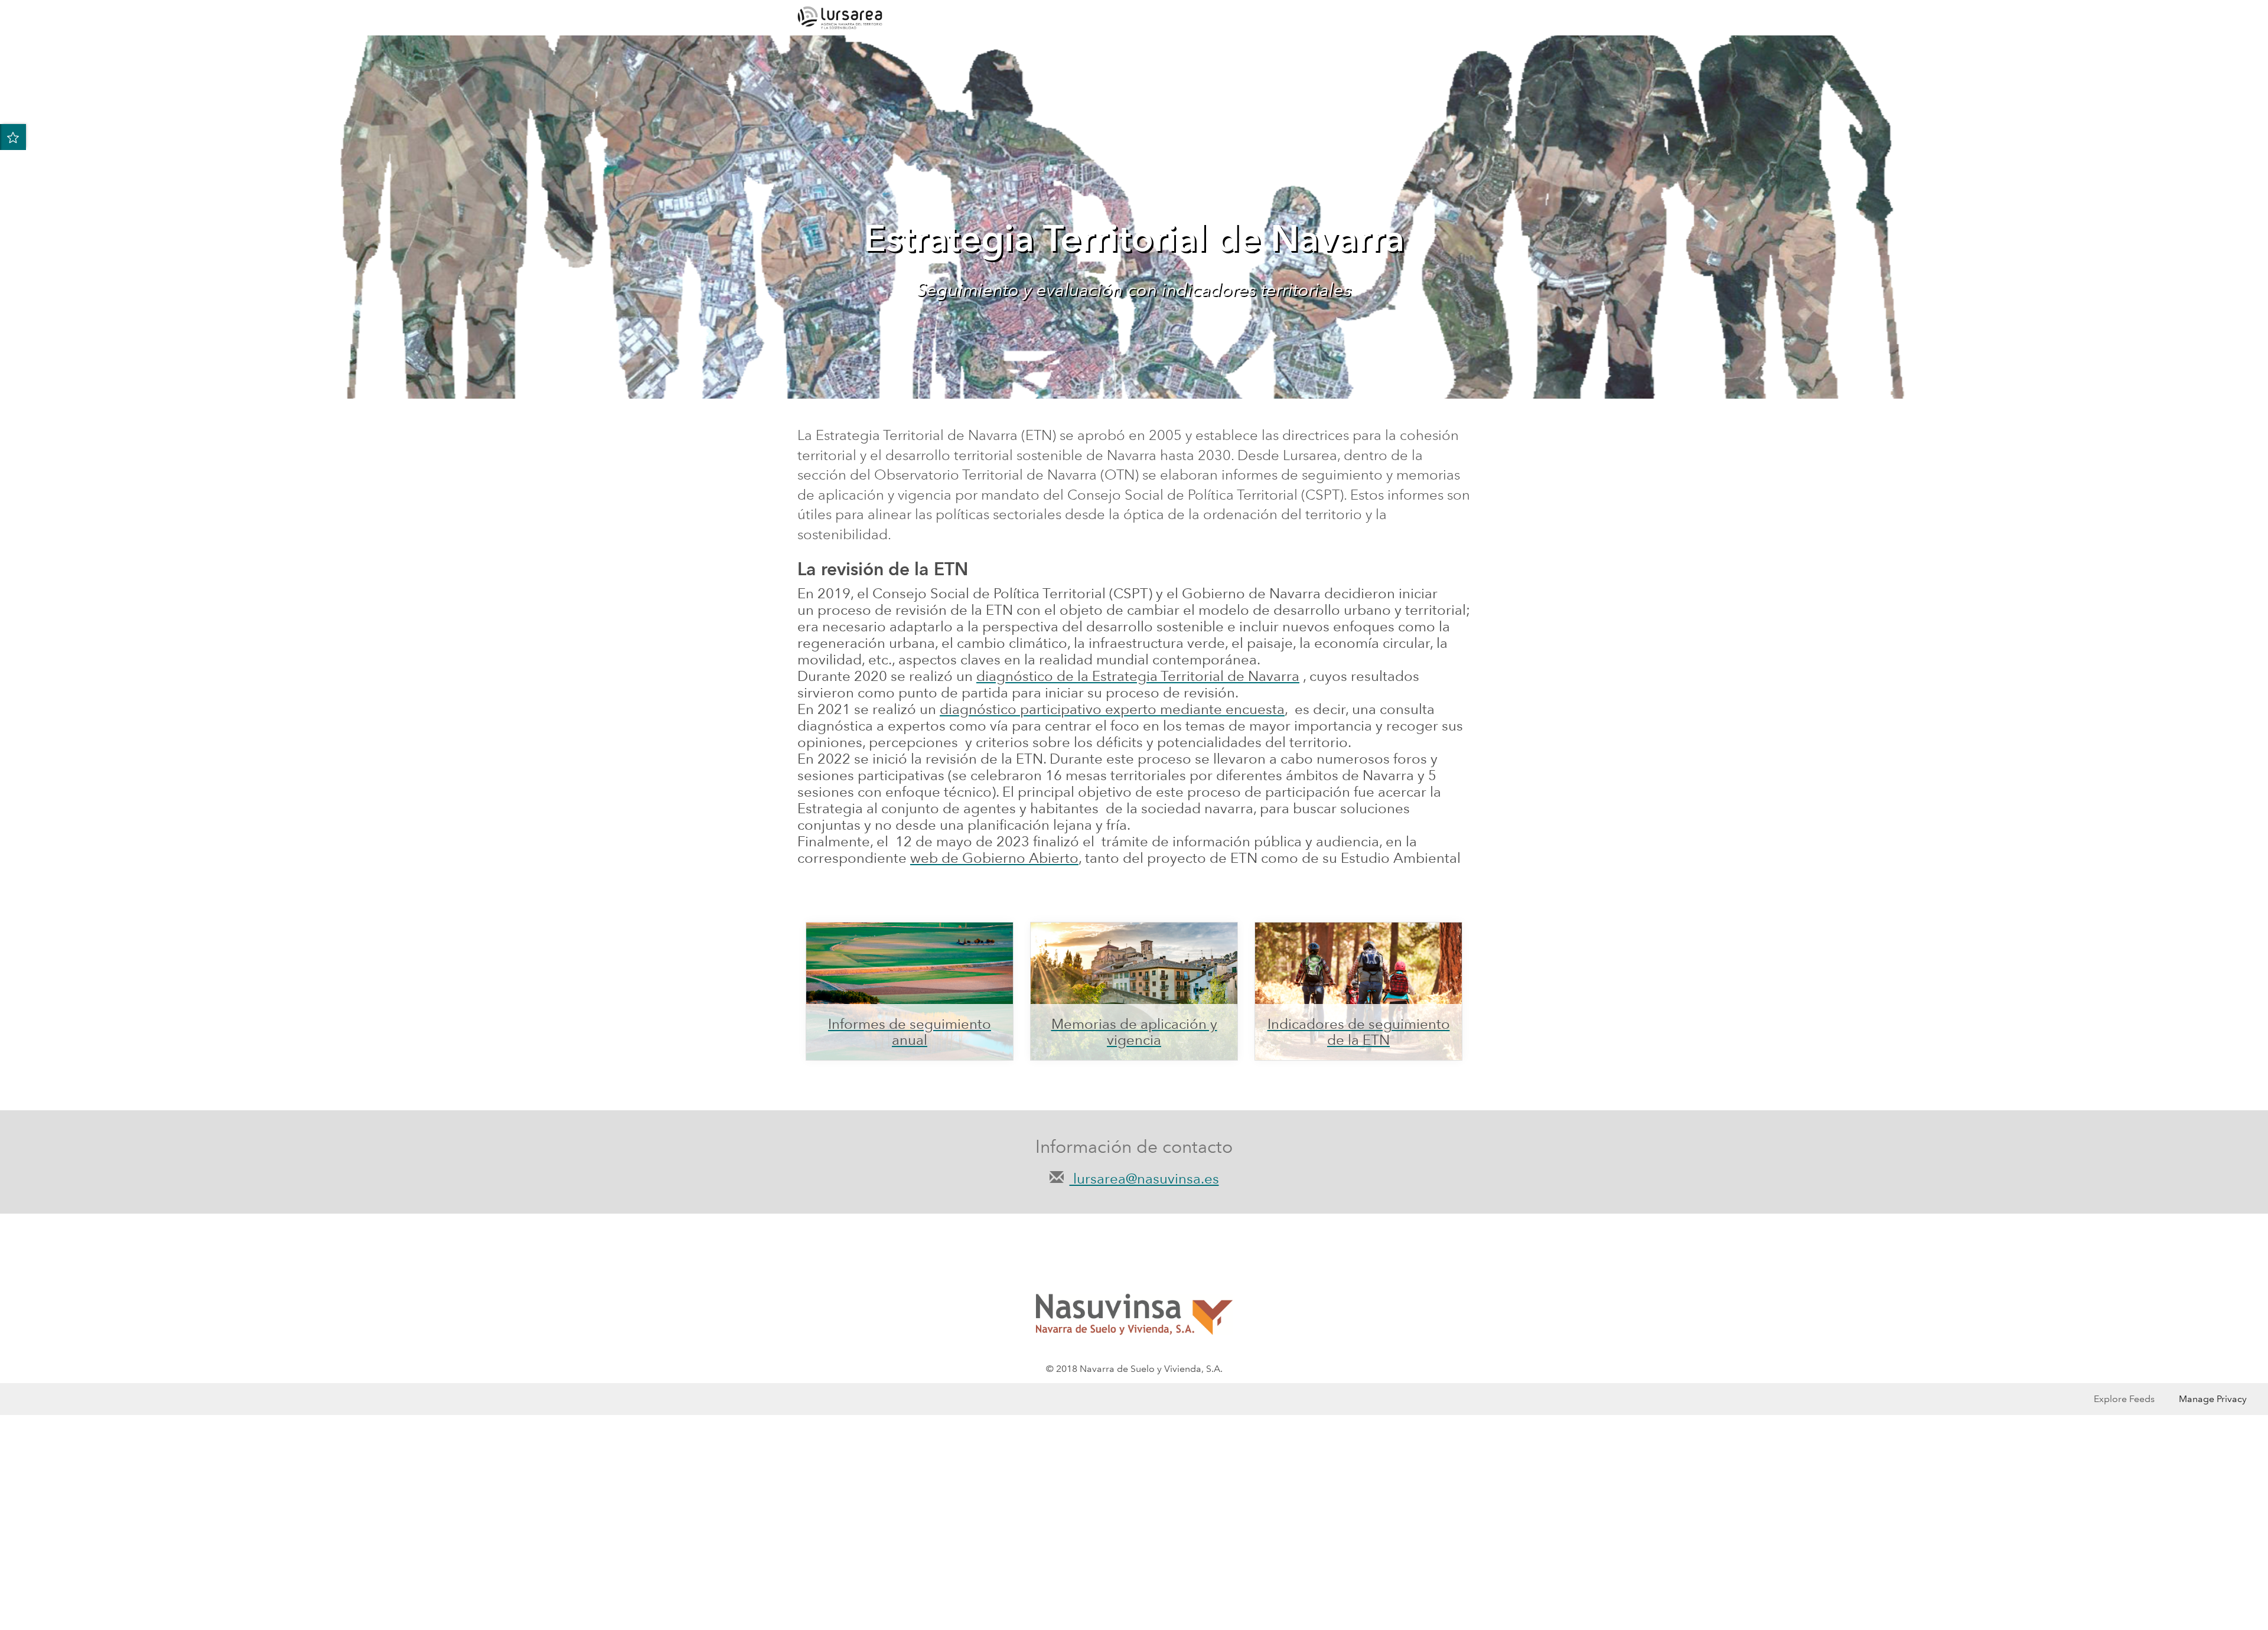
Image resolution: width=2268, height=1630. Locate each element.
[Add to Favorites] (13, 137)
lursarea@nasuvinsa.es (1144, 1179)
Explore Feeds (2124, 1399)
